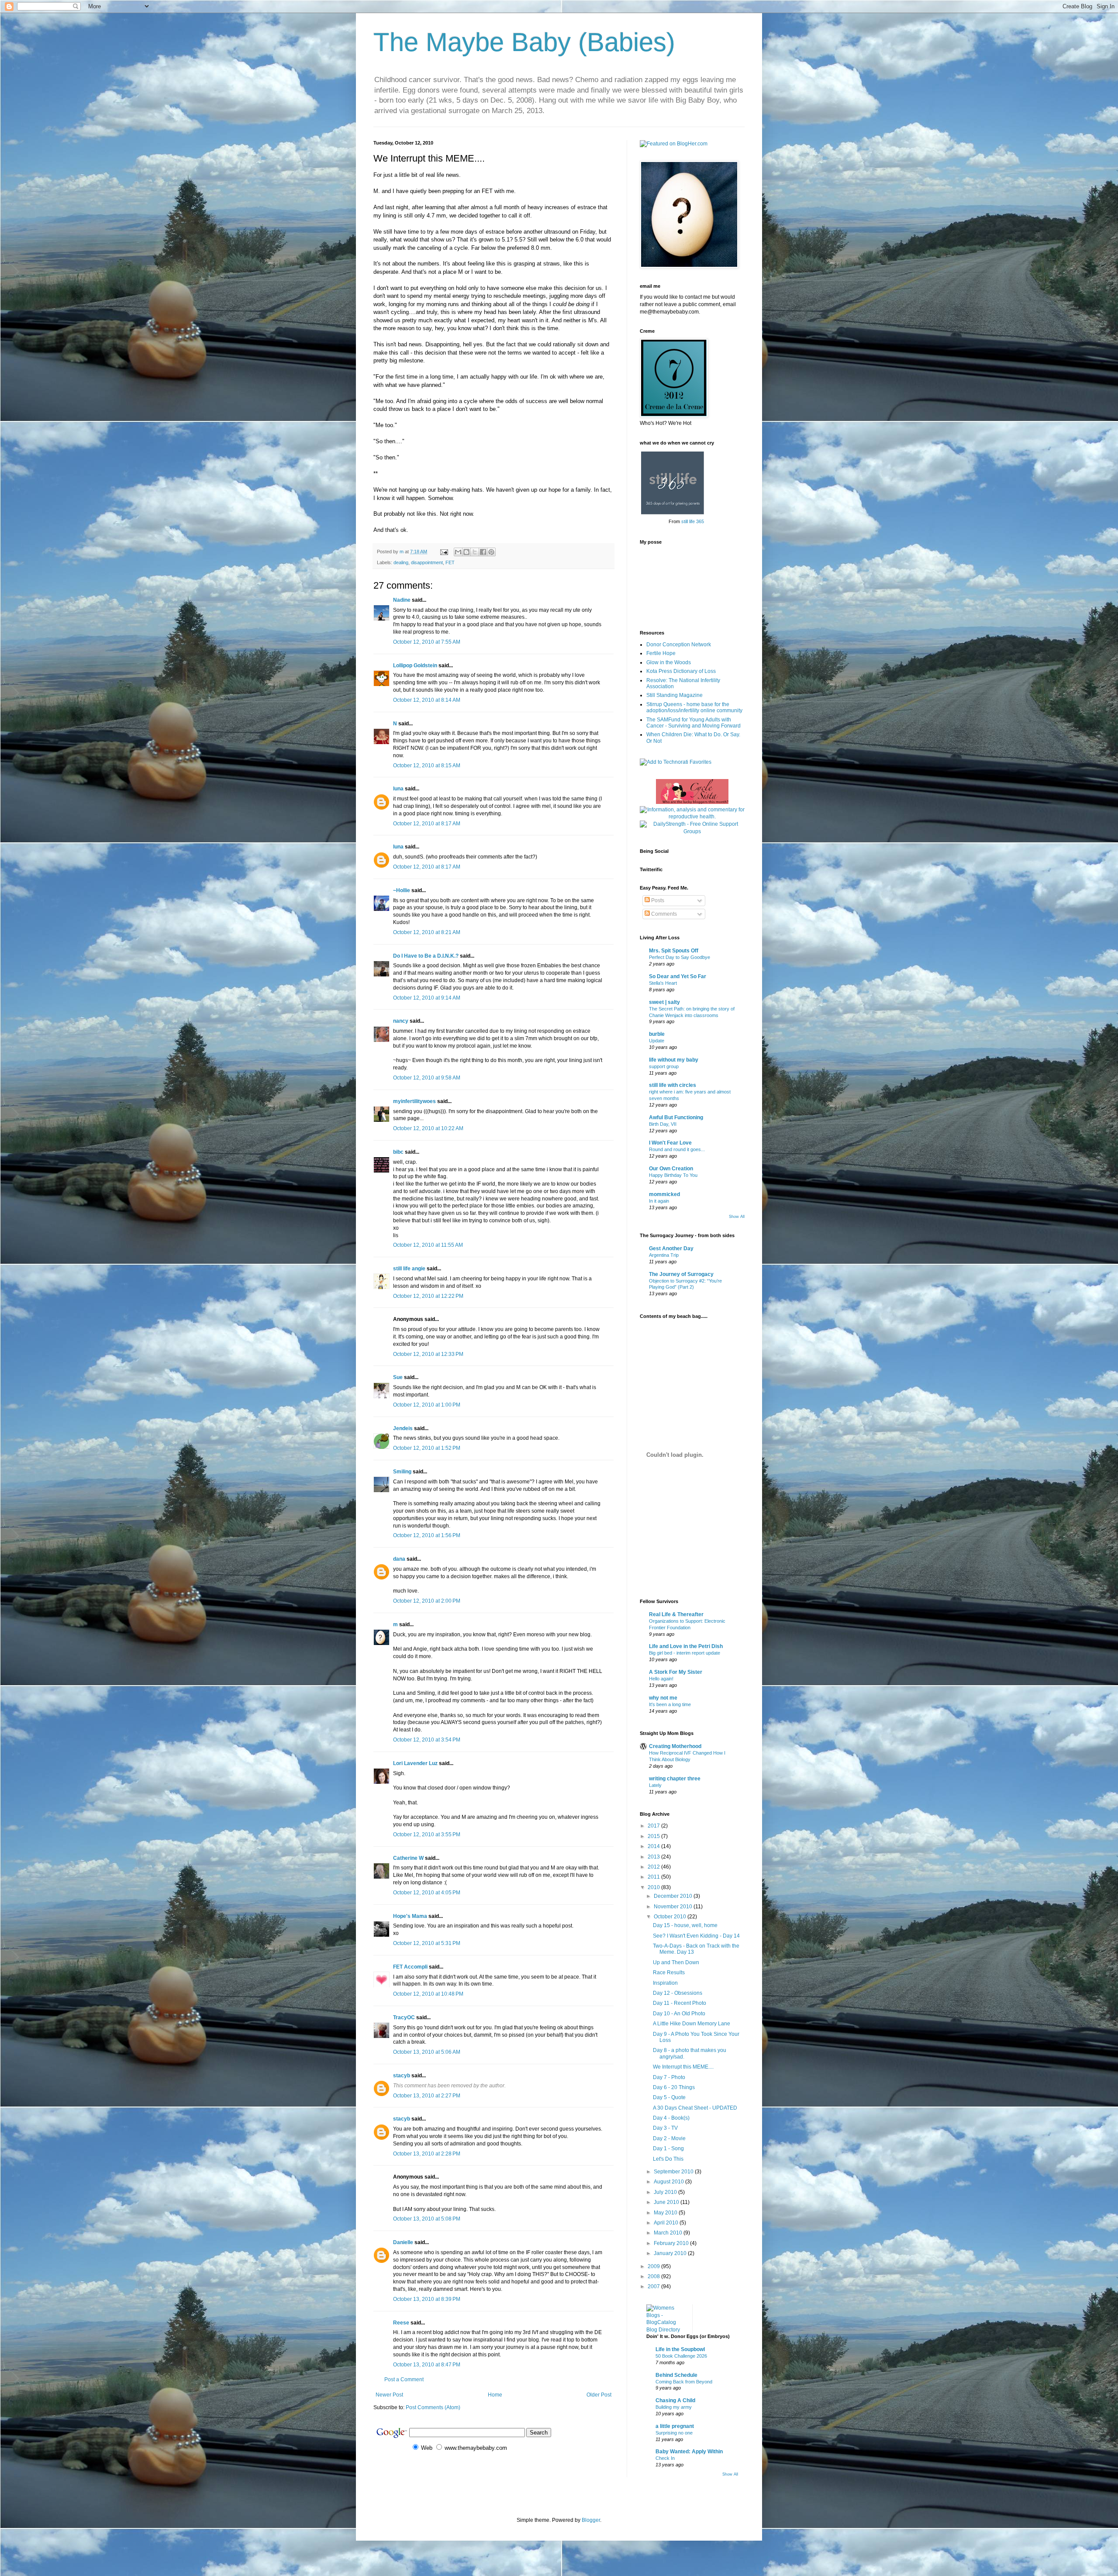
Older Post (599, 2395)
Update (657, 1041)
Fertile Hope (661, 653)
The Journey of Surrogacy (681, 1274)
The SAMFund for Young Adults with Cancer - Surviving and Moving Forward (694, 723)
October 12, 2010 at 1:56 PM (427, 1535)
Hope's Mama (410, 1916)
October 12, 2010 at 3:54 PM (427, 1740)
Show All (737, 1217)
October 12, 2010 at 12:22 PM (428, 1296)
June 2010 (667, 2202)
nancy (401, 1021)
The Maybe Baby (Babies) (524, 42)
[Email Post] (444, 552)
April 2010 (667, 2223)
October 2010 (671, 1917)
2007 (654, 2286)
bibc (398, 1152)
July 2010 (666, 2192)
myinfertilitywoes (414, 1101)
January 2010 (671, 2253)
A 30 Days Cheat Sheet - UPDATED (695, 2108)
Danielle (403, 2242)
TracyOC (404, 2017)
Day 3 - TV (665, 2128)
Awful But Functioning (676, 1117)
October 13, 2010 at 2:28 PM (427, 2154)
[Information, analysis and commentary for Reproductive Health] (692, 817)
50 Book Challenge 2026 (681, 2356)
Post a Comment (404, 2379)
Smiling (402, 1472)
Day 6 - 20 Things (674, 2087)
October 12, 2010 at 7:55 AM (427, 642)
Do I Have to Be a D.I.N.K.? (426, 956)
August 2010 (669, 2182)
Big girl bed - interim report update (685, 1653)
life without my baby (674, 1060)
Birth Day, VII (663, 1124)
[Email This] (458, 552)
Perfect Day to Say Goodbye (680, 957)
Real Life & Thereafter (676, 1614)
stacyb (402, 2076)
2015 (654, 1836)
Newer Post (389, 2395)
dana (399, 1559)
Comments (663, 914)
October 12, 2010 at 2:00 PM (427, 1601)
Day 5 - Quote (669, 2097)
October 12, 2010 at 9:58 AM (427, 1078)
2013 (654, 1857)
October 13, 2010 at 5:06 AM (427, 2052)
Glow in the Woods (669, 662)
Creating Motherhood (675, 1746)
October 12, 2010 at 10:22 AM (428, 1128)
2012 (654, 1867)
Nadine (402, 600)
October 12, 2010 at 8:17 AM (427, 824)
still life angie (409, 1269)
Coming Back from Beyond (684, 2382)
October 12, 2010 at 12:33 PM (428, 1354)
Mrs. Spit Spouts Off (674, 951)
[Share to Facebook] (483, 552)
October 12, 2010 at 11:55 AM (428, 1245)
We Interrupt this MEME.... (683, 2067)
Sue (398, 1377)
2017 (654, 1826)
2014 (654, 1846)
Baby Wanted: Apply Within (689, 2452)
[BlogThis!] (466, 552)
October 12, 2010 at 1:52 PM (427, 1448)
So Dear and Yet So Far (678, 976)
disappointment (427, 562)
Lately (655, 1785)
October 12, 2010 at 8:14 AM (427, 700)
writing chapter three (675, 1779)
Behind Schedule (676, 2375)
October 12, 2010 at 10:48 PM (428, 1994)
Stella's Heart (663, 983)
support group (664, 1066)
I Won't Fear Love (670, 1143)
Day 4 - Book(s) (671, 2118)
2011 (654, 1877)
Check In (665, 2458)
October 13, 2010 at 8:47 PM (427, 2365)
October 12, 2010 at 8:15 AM (427, 766)
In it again (659, 1201)
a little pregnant (675, 2426)
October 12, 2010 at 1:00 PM (427, 1405)
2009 (654, 2266)
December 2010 (674, 1896)
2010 (654, 1887)
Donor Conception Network (679, 645)
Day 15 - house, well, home (685, 1925)
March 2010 (669, 2233)
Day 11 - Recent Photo (680, 2003)
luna (398, 789)
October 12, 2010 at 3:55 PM (427, 1835)
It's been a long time (670, 1704)
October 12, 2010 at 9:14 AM (427, 998)
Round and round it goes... (677, 1149)
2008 (654, 2276)
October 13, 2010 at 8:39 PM (427, 2299)
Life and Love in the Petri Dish (686, 1646)
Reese (401, 2323)
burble (657, 1034)
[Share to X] (475, 552)
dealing (401, 562)
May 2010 (666, 2213)
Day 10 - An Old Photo (679, 2014)
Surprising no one (674, 2433)
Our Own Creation (671, 1169)
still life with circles (673, 1085)
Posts (657, 900)
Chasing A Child (675, 2400)
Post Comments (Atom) (433, 2407)
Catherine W (408, 1858)
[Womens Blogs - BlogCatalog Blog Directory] (666, 2330)
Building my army (674, 2407)
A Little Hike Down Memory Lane (692, 2024)
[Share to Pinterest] (491, 552)
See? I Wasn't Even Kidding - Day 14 (696, 1936)
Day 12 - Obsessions (678, 1993)
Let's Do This (668, 2159)
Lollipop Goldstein (415, 666)
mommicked (664, 1194)
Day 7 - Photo (669, 2077)
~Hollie (402, 890)
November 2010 (674, 1907)
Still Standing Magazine (675, 695)
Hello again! (661, 1679)
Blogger (591, 2520)
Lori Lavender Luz (415, 1763)
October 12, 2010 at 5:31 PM (427, 1943)
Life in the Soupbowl (680, 2349)
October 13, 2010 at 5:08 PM (427, 2219)
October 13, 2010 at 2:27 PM (427, 2096)
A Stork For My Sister (676, 1672)
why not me (663, 1698)
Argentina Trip (664, 1255)
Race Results (669, 1973)
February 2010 (672, 2243)
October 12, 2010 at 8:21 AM (427, 932)
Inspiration (665, 1983)
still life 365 (693, 521)
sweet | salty (664, 1002)
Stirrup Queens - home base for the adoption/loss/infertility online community (694, 707)
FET (450, 562)
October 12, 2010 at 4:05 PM (427, 1893)
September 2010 (674, 2172)
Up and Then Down (676, 1962)
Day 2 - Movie (669, 2138)
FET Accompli (410, 1967)
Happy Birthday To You (673, 1175)
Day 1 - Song (668, 2148)
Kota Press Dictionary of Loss (681, 671)
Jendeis (403, 1428)
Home (495, 2395)
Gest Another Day (671, 1248)
